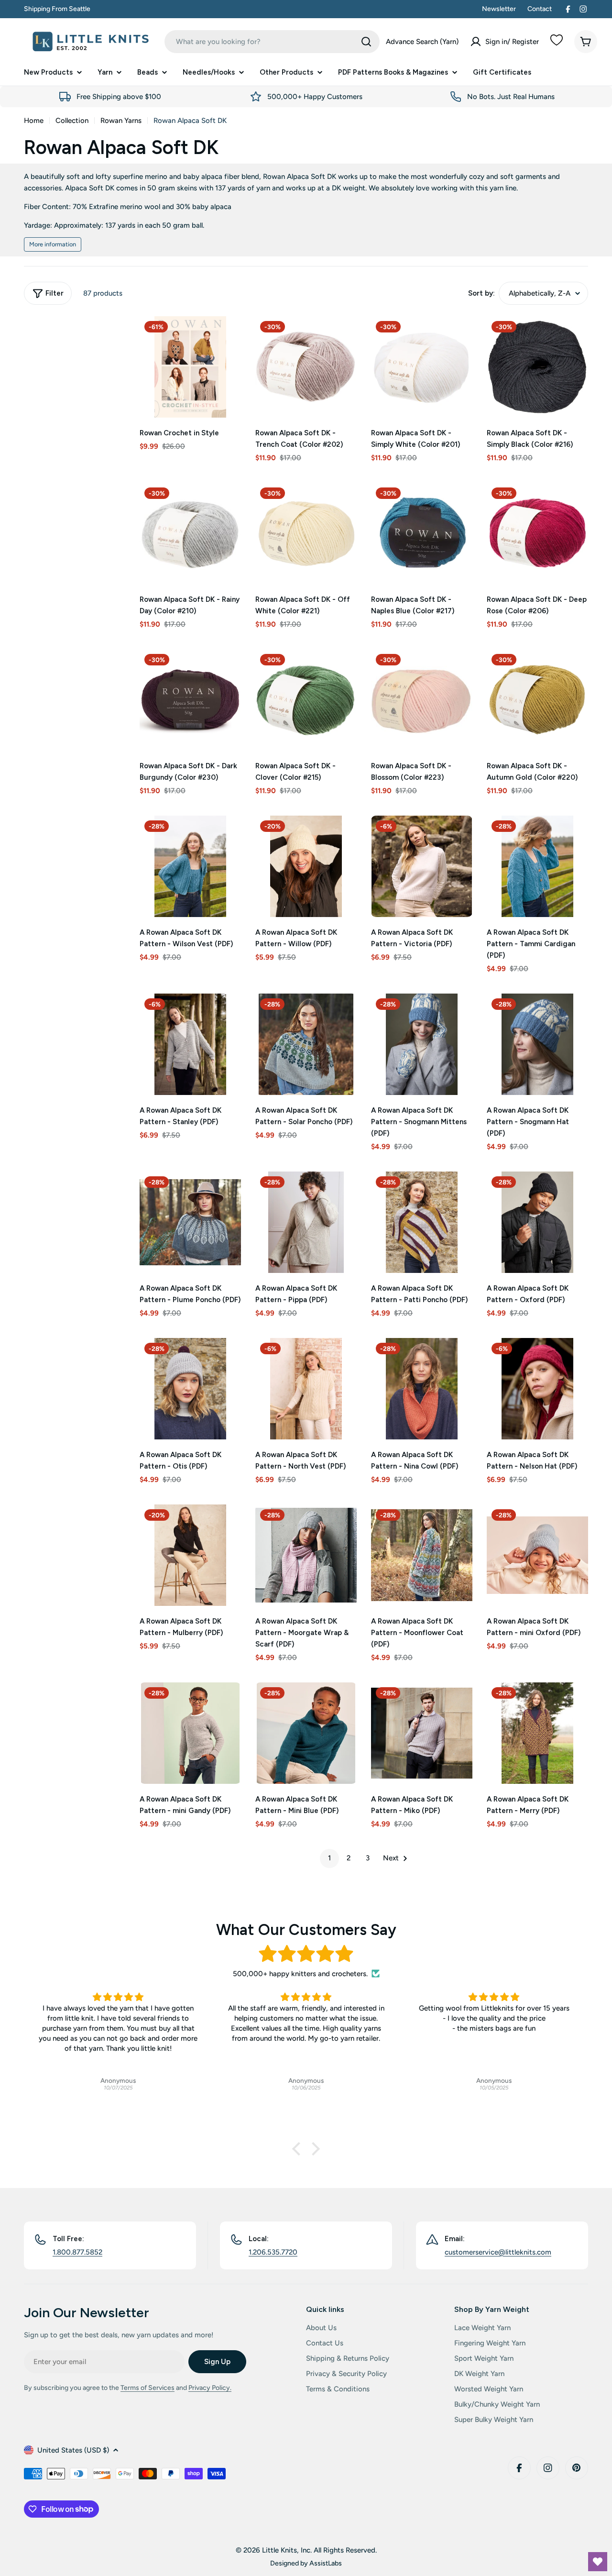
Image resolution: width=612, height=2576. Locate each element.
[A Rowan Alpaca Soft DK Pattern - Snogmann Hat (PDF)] (537, 1044)
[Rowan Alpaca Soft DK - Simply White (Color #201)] (422, 367)
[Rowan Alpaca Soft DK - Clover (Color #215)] (306, 700)
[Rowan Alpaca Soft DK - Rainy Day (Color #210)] (190, 533)
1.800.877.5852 (77, 2252)
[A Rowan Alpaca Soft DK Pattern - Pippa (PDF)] (306, 1222)
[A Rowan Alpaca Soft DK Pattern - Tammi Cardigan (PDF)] (537, 866)
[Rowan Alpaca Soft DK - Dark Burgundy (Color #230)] (190, 700)
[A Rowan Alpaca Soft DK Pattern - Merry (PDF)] (537, 1733)
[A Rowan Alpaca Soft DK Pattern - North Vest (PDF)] (306, 1389)
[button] (299, 2148)
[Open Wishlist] (598, 2562)
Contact (540, 9)
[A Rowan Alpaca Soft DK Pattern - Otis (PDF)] (190, 1389)
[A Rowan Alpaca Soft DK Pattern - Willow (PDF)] (306, 866)
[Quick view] (227, 337)
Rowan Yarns (121, 121)
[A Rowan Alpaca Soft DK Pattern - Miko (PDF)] (422, 1733)
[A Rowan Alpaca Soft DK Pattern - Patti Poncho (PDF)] (422, 1222)
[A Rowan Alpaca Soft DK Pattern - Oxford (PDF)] (537, 1222)
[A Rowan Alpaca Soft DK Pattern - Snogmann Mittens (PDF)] (422, 1044)
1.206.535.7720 (273, 2252)
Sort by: (481, 293)
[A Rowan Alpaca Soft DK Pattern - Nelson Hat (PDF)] (537, 1389)
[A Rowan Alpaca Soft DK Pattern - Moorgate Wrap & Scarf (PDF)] (306, 1555)
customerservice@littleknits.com (498, 2252)
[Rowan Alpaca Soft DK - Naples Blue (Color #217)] (422, 533)
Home (34, 121)
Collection (72, 121)
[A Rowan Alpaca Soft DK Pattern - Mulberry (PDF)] (190, 1555)
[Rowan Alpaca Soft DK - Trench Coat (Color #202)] (306, 367)
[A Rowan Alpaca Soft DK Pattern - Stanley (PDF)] (190, 1044)
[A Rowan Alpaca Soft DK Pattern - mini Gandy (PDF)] (190, 1733)
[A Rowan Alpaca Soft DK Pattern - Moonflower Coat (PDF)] (422, 1555)
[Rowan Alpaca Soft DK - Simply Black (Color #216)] (537, 367)
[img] (306, 1954)
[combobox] (272, 42)
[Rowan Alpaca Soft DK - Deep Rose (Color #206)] (537, 533)
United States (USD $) (73, 2450)
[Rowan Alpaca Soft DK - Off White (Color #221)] (306, 533)
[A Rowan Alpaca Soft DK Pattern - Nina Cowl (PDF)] (422, 1389)
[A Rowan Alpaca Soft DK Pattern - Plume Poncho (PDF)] (190, 1222)
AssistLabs (326, 2563)
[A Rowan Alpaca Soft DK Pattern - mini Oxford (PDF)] (537, 1555)
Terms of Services (148, 2388)
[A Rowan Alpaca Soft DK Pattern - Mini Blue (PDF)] (306, 1733)
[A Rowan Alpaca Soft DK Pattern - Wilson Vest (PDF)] (190, 866)
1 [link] (329, 1858)
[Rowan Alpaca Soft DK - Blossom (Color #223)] (422, 700)
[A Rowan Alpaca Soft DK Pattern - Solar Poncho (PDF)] (306, 1044)
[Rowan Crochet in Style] (190, 367)
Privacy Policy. (210, 2388)
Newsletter (499, 9)
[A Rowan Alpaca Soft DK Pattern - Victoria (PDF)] (422, 866)
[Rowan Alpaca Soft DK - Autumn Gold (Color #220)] (537, 700)
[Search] (366, 42)
